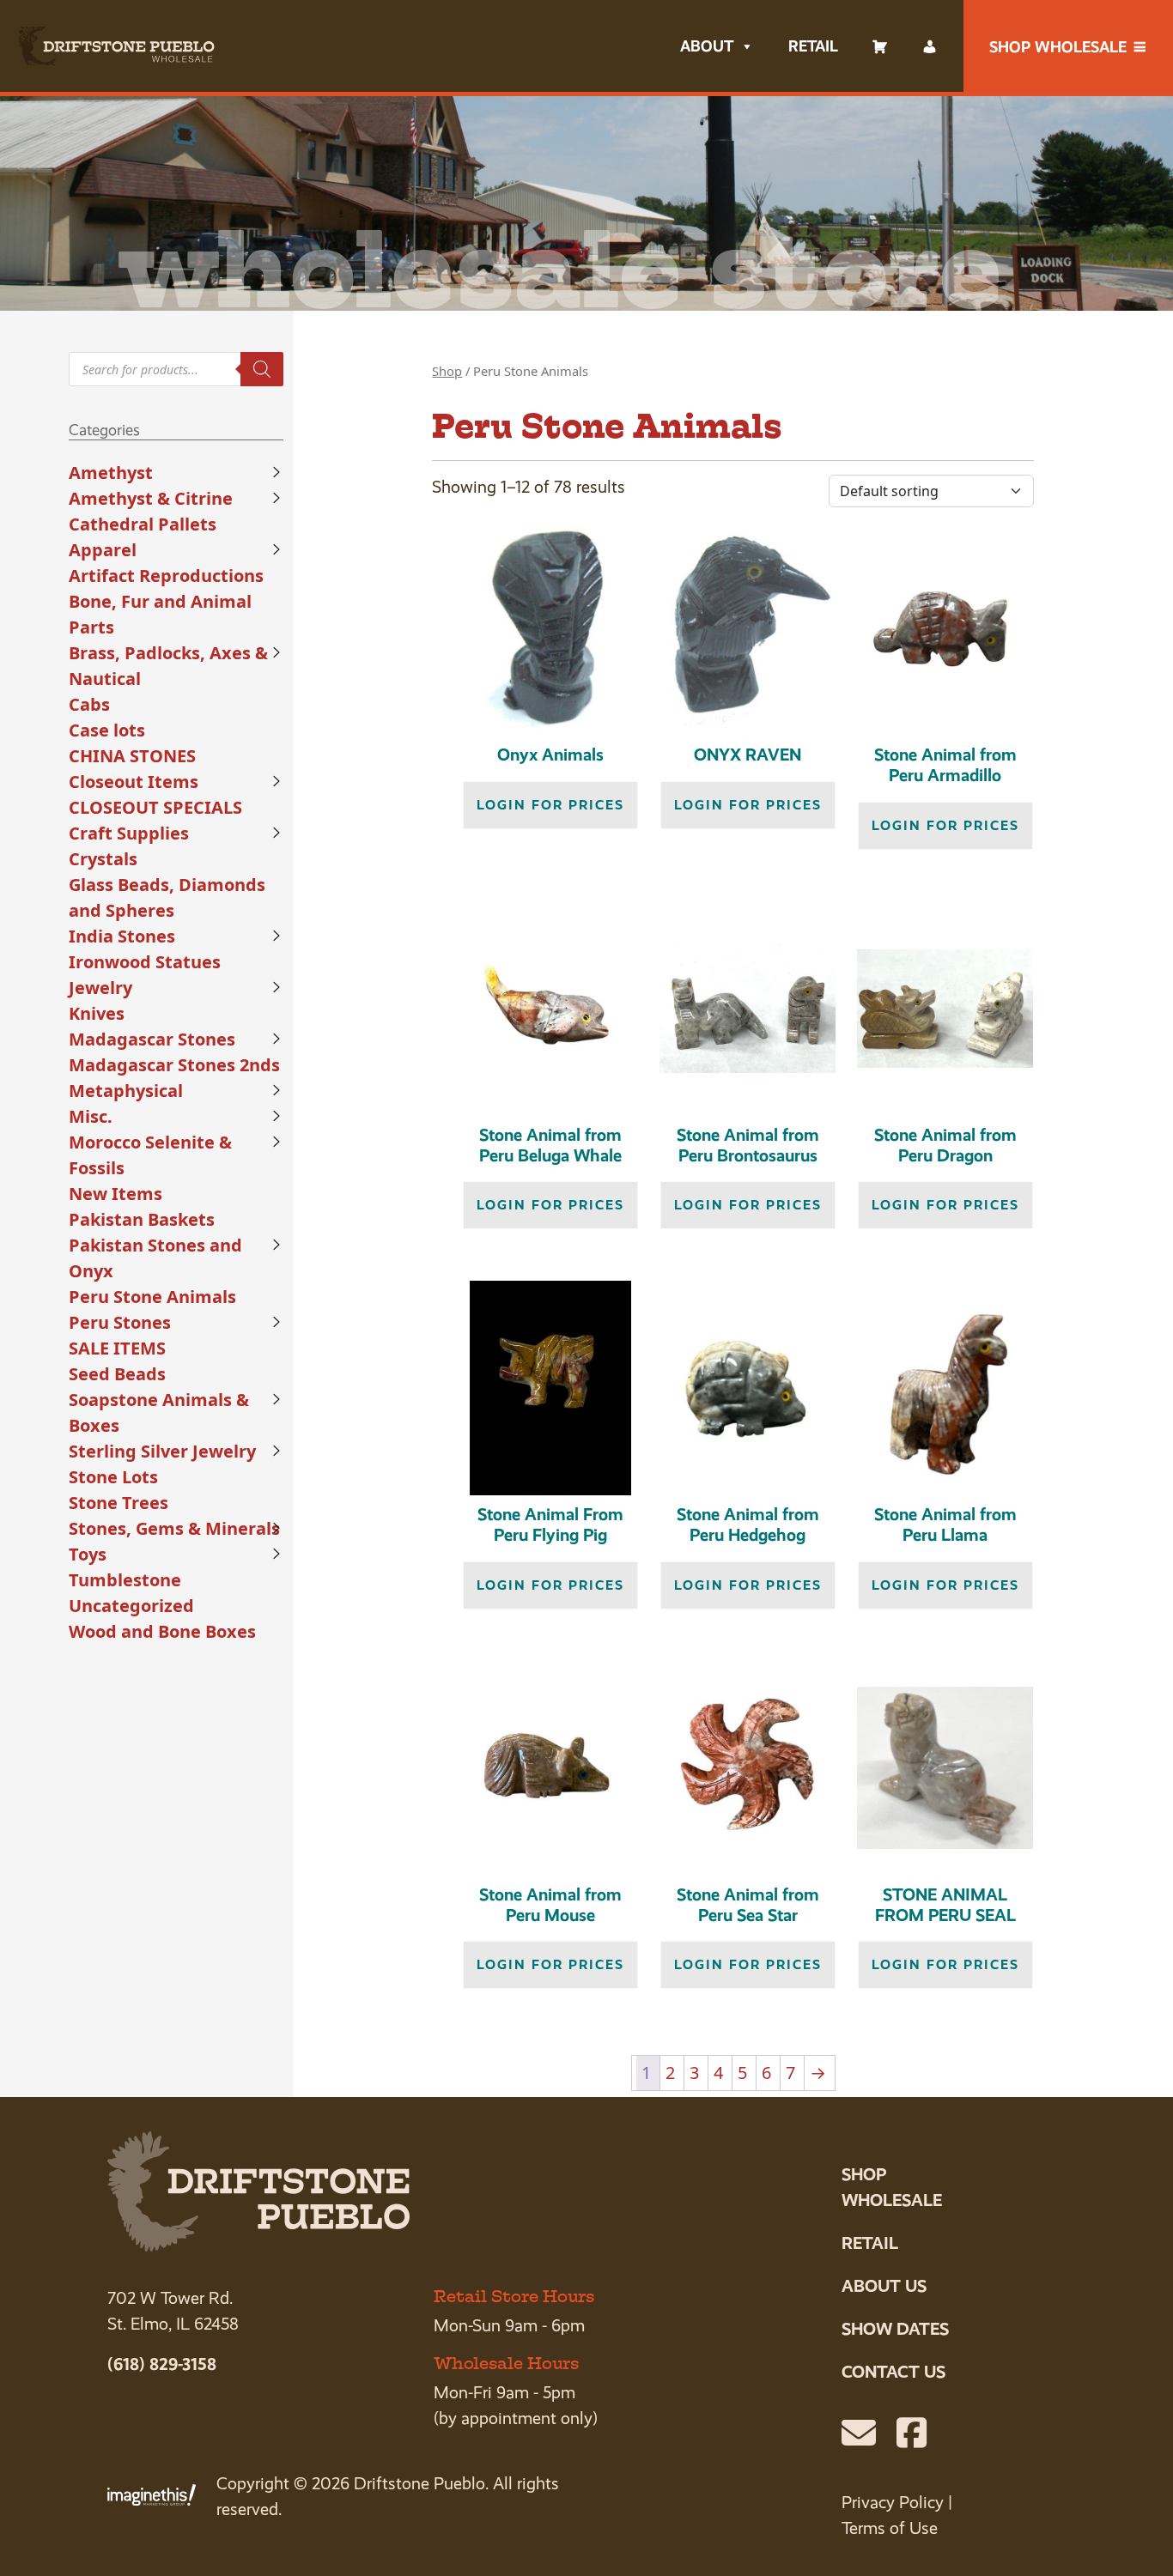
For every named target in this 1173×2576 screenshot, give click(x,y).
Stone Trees (119, 1503)
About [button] (707, 46)
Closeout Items (134, 782)
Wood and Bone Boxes (162, 1631)
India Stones (122, 936)
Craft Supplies (129, 833)
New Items (115, 1194)
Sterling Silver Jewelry (162, 1451)
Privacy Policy (893, 2503)
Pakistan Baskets (142, 1219)
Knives (97, 1013)
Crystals (103, 859)
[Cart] (880, 46)
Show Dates (895, 2329)
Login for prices (550, 805)
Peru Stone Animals (152, 1297)
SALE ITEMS (117, 1348)
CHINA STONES (132, 756)
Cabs (89, 704)
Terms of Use (890, 2528)
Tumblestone (125, 1580)
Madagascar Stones (152, 1039)
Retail (813, 46)
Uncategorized (131, 1606)
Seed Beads (117, 1374)
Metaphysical (126, 1091)
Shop (447, 371)
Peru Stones (120, 1322)
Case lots (107, 730)
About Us (884, 2286)
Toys (88, 1554)
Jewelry (100, 988)
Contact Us (893, 2372)
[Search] (262, 369)
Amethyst (111, 473)
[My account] (930, 46)
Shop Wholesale (1058, 47)
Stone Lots (113, 1477)
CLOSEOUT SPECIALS (155, 807)
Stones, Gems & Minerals (174, 1528)
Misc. (91, 1116)
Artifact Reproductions (166, 576)
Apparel (103, 550)
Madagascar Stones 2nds (174, 1065)
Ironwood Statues (145, 962)
